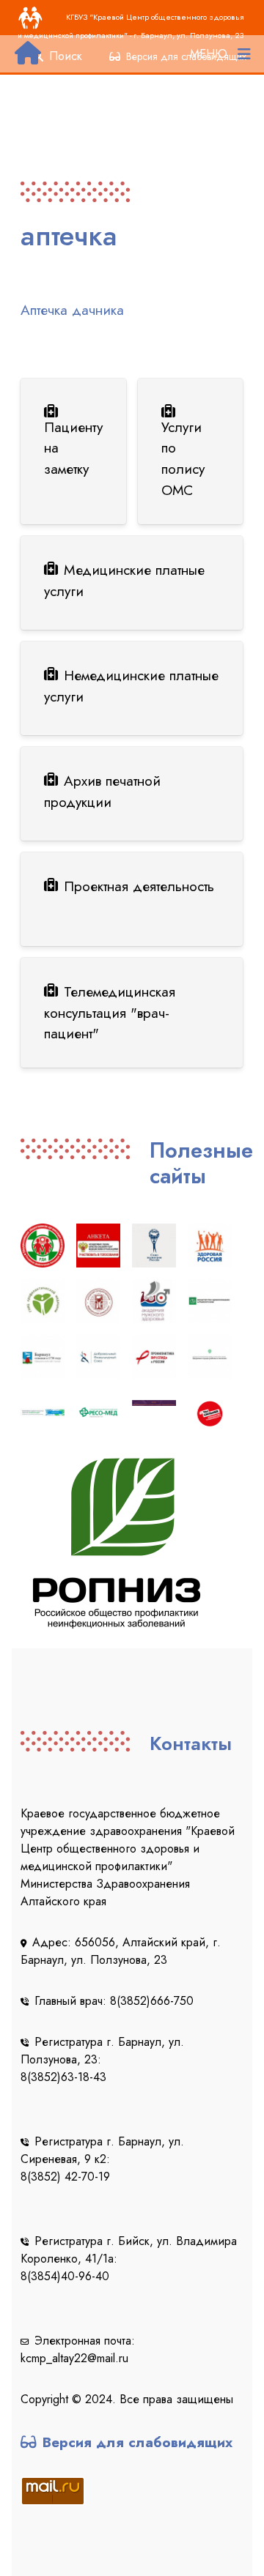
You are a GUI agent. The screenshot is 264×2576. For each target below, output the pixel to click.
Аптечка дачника (72, 310)
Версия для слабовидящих (137, 2442)
